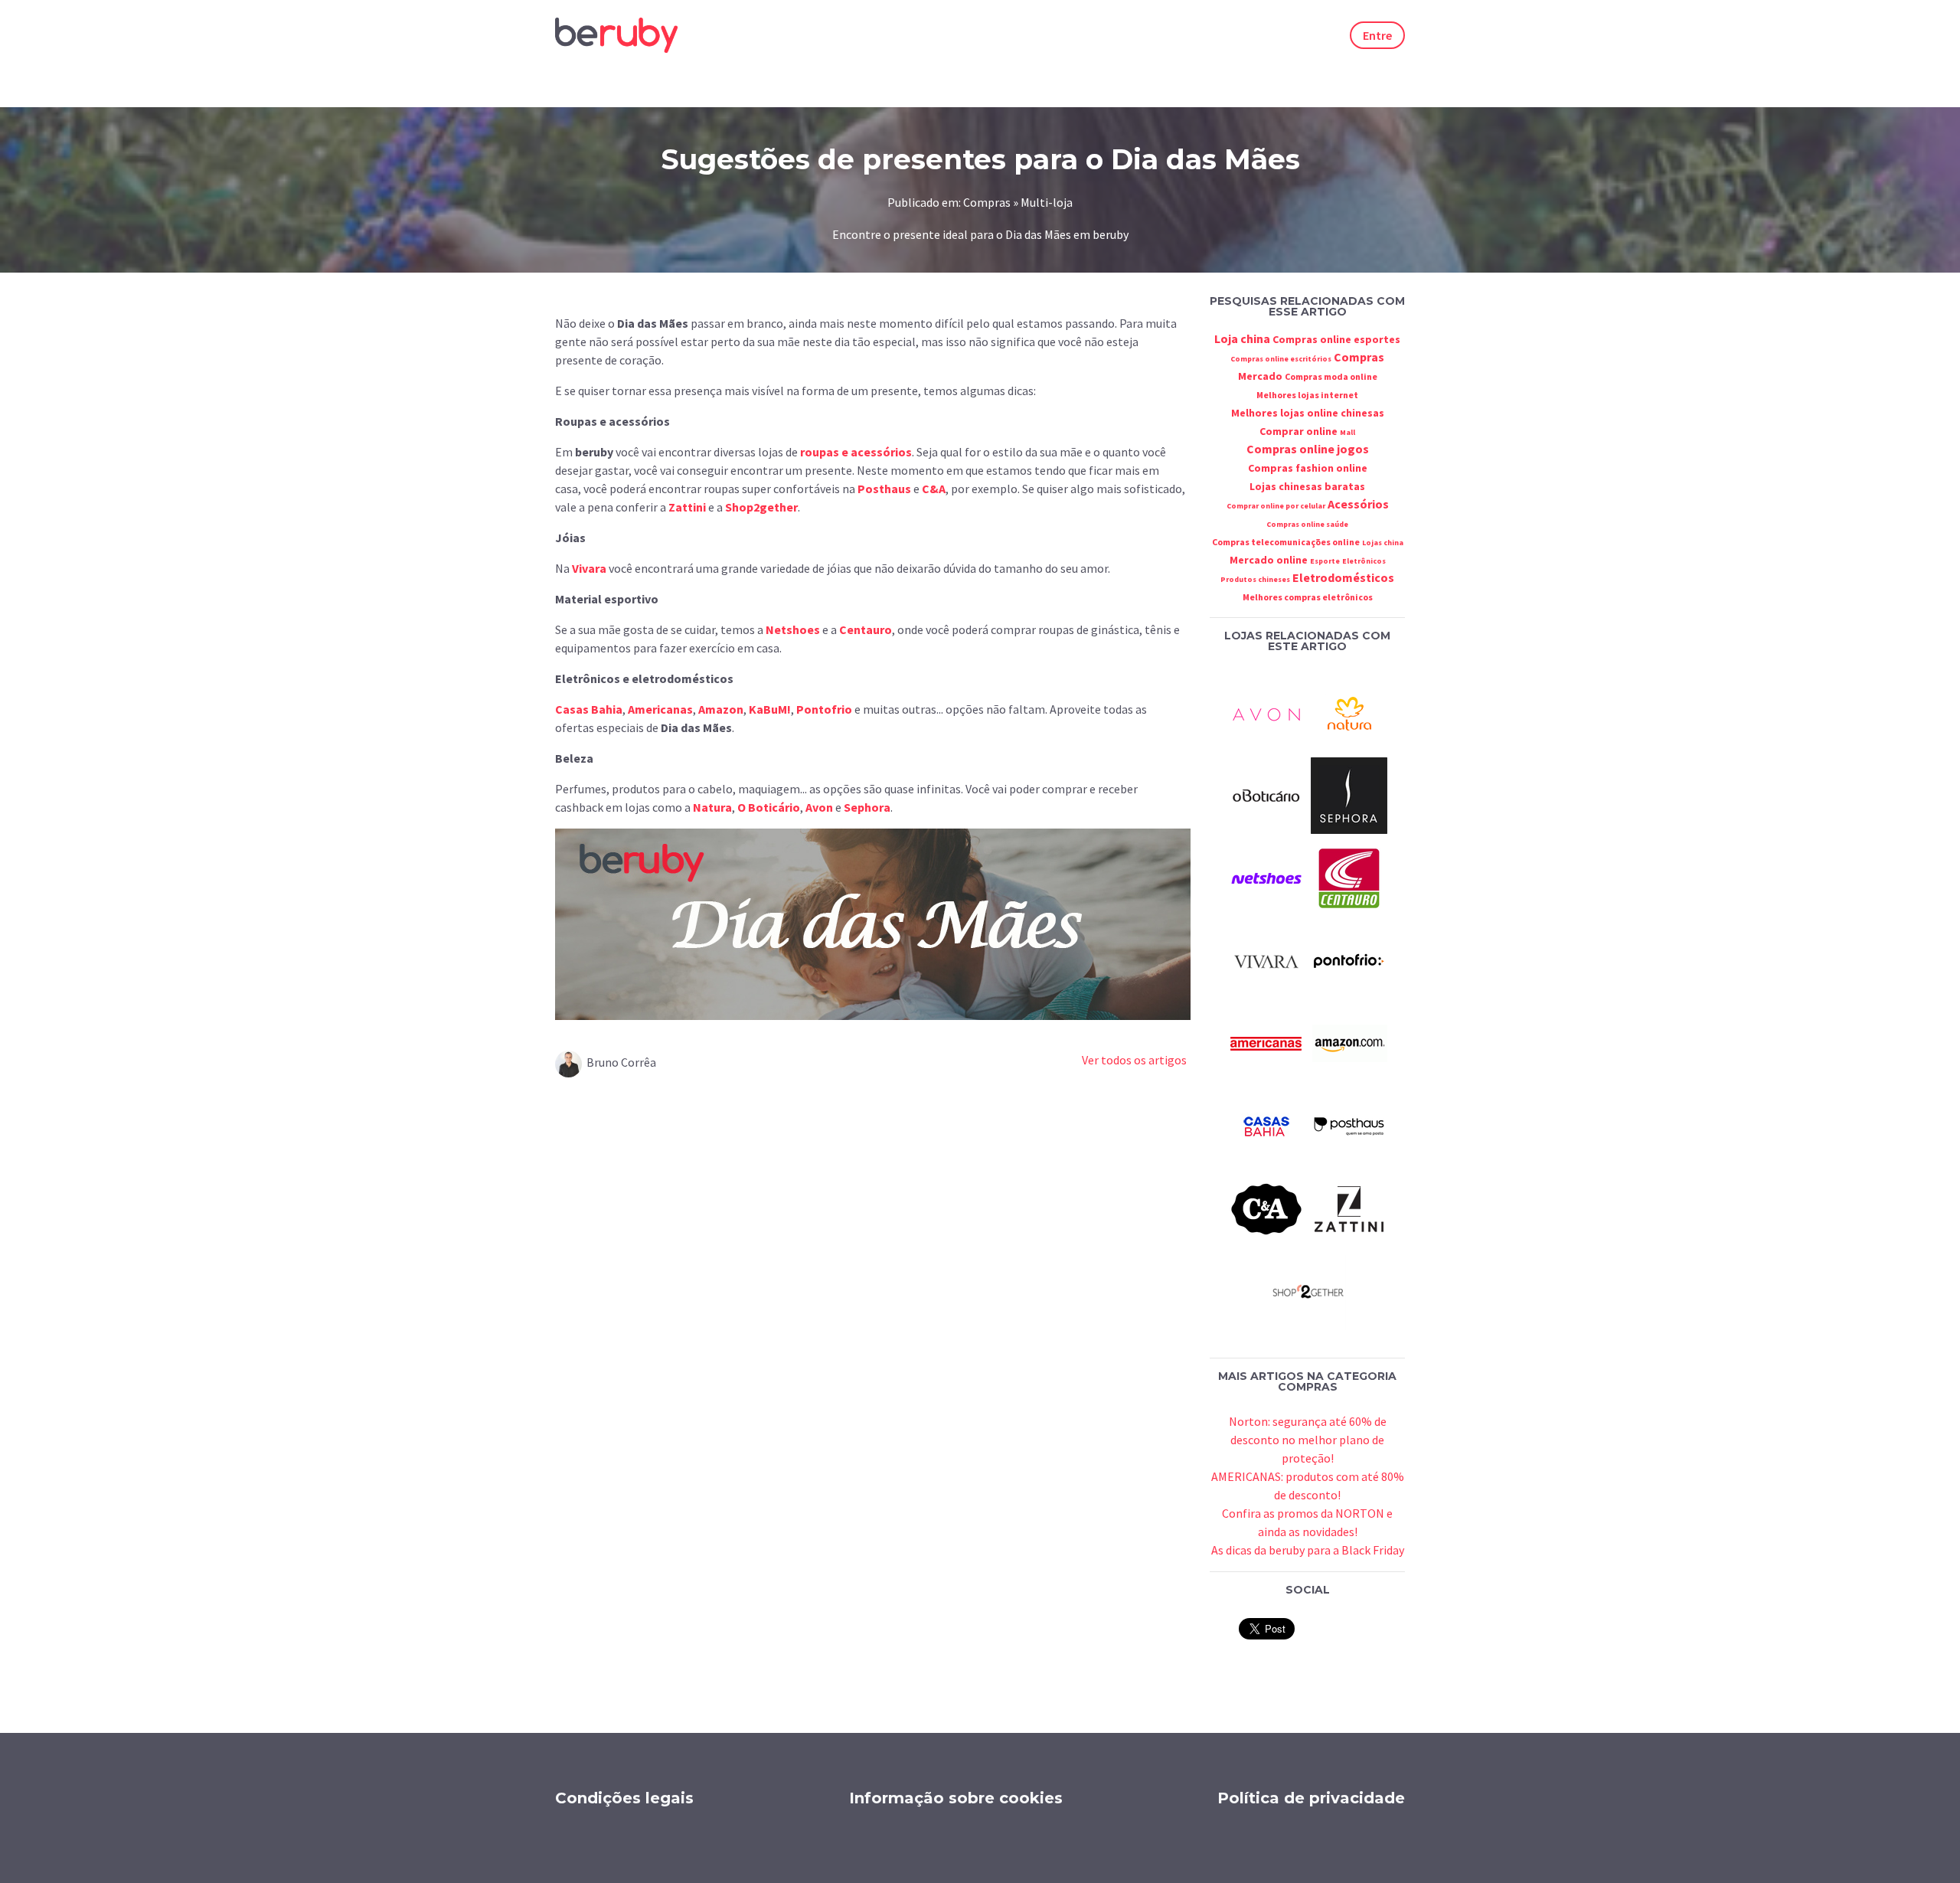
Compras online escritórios (1281, 359)
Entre (1377, 35)
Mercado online (1269, 560)
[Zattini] (1349, 1208)
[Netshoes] (1266, 877)
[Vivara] (1266, 959)
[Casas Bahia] (1266, 1125)
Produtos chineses (1255, 579)
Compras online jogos (1308, 449)
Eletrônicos (1364, 561)
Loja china (1242, 338)
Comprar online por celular (1276, 506)
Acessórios (1358, 504)
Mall (1347, 432)
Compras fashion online (1308, 468)
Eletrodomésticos (1343, 577)
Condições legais (624, 1798)
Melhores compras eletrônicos (1308, 597)
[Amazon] (1349, 1042)
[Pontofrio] (1349, 959)
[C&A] (1266, 1208)
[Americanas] (1266, 1042)
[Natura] (1349, 711)
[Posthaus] (1349, 1125)
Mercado (1260, 376)
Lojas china (1383, 543)
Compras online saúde (1307, 524)
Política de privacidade (1311, 1798)
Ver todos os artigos (1134, 1060)
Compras (1359, 357)
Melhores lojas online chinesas (1308, 413)
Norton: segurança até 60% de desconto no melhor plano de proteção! (1308, 1440)
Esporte (1325, 561)
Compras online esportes (1336, 339)
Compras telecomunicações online (1286, 542)
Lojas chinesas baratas (1307, 486)
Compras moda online (1331, 376)
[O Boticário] (1266, 794)
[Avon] (1266, 711)
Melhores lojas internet (1307, 395)
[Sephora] (1349, 794)
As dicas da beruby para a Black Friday (1308, 1550)
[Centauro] (1349, 877)
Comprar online (1298, 431)
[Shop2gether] (1308, 1290)
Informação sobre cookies (956, 1798)
